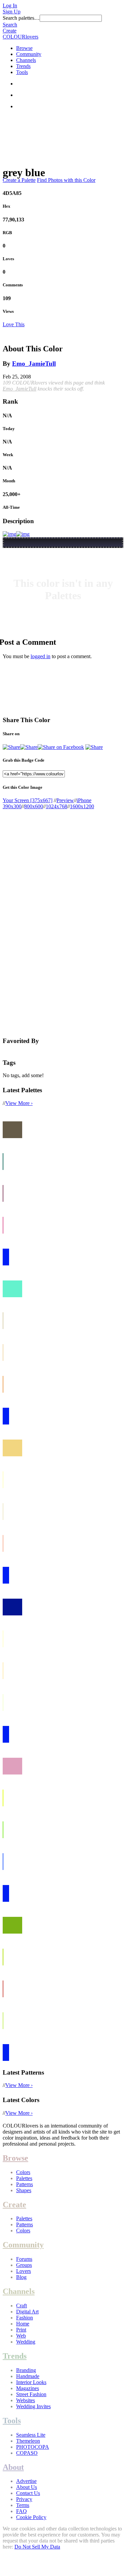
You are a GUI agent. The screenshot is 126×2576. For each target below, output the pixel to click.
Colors (23, 2172)
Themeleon (28, 2441)
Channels (26, 60)
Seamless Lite (31, 2435)
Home (23, 2324)
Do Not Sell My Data (37, 2547)
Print (21, 2330)
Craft (22, 2306)
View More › (19, 1103)
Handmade (28, 2376)
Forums (24, 2259)
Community (29, 54)
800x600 (34, 806)
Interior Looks (31, 2382)
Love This (14, 324)
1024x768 (56, 806)
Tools (22, 72)
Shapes (24, 2190)
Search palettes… (21, 18)
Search (10, 25)
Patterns (25, 2184)
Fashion (25, 2318)
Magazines (28, 2388)
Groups (24, 2265)
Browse (24, 48)
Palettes (24, 2178)
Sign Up (12, 12)
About (13, 2467)
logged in (40, 656)
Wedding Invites (33, 2406)
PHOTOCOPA (33, 2447)
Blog (21, 2277)
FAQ (22, 2511)
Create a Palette (19, 180)
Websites (26, 2400)
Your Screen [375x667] (28, 800)
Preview (65, 800)
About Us (27, 2487)
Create (10, 31)
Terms (23, 2505)
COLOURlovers (20, 37)
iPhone (84, 800)
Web (21, 2336)
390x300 (12, 806)
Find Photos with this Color (66, 180)
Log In (10, 6)
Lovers (24, 2271)
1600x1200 (82, 806)
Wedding (26, 2342)
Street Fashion (31, 2394)
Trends (23, 66)
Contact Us (28, 2493)
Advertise (26, 2481)
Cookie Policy (31, 2517)
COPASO (27, 2453)
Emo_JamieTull (34, 364)
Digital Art (27, 2312)
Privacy (24, 2499)
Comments (13, 285)
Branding (26, 2370)
